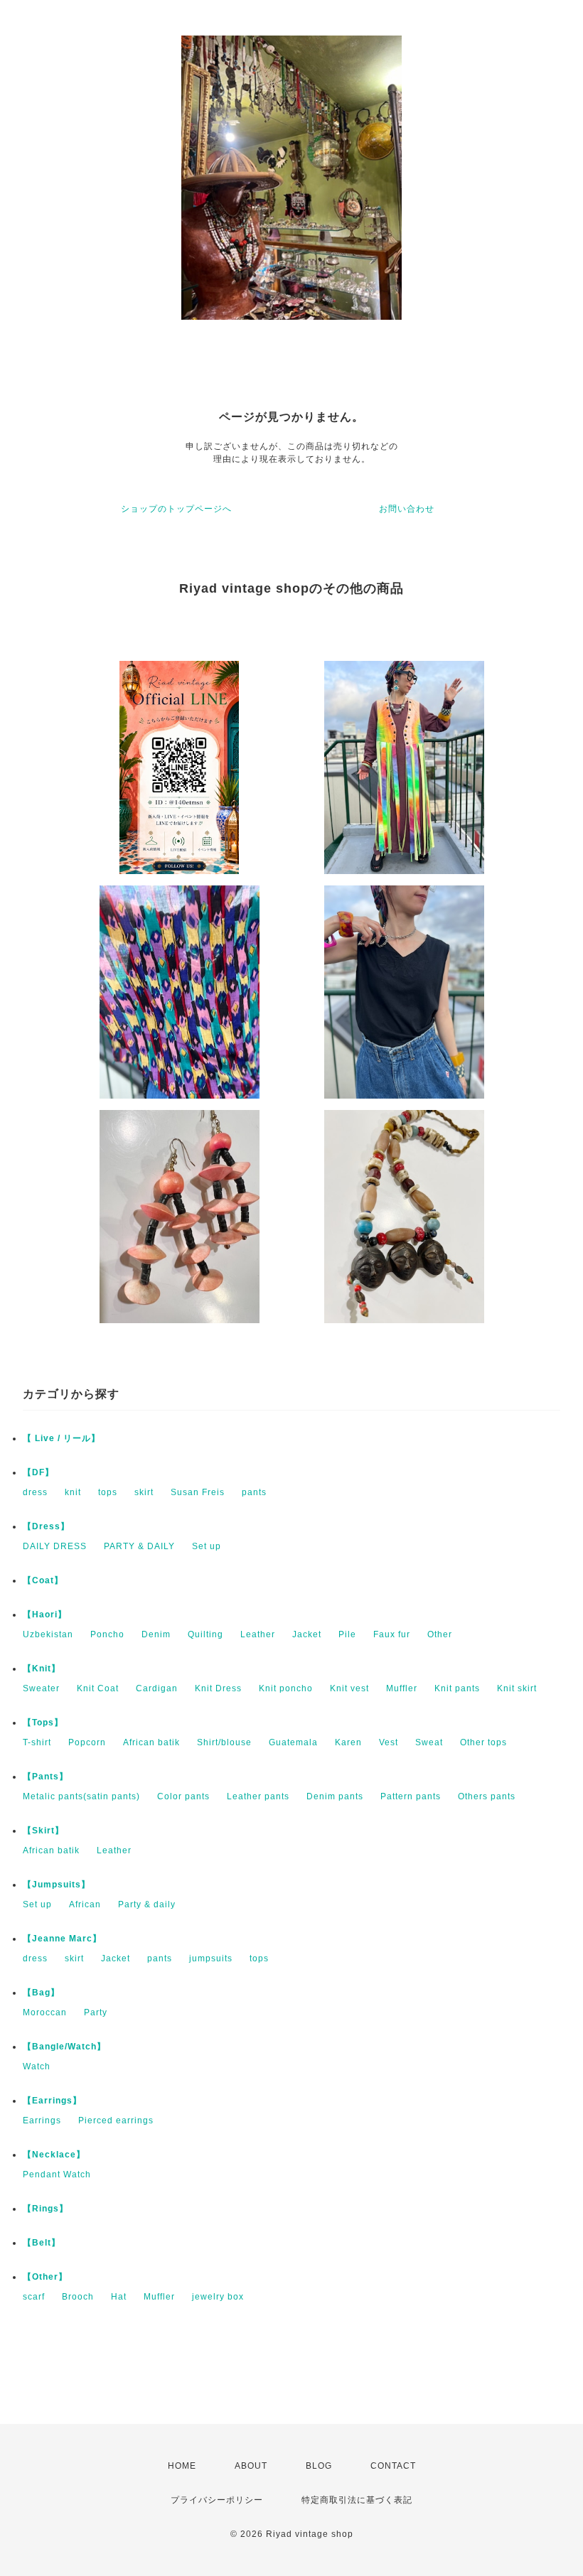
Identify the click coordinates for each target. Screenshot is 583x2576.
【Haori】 (45, 1615)
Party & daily (147, 1904)
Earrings (42, 2120)
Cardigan (157, 1688)
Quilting (205, 1634)
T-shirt (37, 1742)
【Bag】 (41, 1993)
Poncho (107, 1634)
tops (108, 1492)
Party (96, 2012)
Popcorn (87, 1742)
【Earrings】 (52, 2101)
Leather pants (258, 1796)
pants (254, 1492)
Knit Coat (98, 1688)
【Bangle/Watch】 (64, 2047)
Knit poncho (286, 1688)
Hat (119, 2297)
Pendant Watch (57, 2174)
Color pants (183, 1796)
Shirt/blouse (224, 1742)
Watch (37, 2066)
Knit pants (457, 1688)
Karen (348, 1742)
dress (35, 1492)
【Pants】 (46, 1777)
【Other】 (45, 2277)
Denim (156, 1634)
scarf (34, 2297)
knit (73, 1492)
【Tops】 (43, 1723)
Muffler (402, 1688)
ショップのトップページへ (176, 509)
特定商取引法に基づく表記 (357, 2500)
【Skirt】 (43, 1831)
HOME (182, 2466)
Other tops (483, 1742)
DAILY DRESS (55, 1546)
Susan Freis (198, 1492)
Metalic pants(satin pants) (81, 1796)
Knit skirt (517, 1688)
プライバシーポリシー (217, 2500)
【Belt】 (42, 2243)
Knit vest (349, 1688)
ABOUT (251, 2466)
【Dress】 (46, 1526)
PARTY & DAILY (139, 1546)
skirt (144, 1492)
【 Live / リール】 (61, 1438)
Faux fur (392, 1634)
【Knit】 (42, 1669)
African (85, 1904)
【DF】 (38, 1472)
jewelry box (218, 2297)
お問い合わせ (407, 509)
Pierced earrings (116, 2120)
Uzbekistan (48, 1634)
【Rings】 (46, 2209)
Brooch (78, 2297)
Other (440, 1634)
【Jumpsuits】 (57, 1885)
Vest (389, 1742)
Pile (347, 1634)
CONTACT (393, 2466)
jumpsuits (211, 1958)
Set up (207, 1546)
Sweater (41, 1688)
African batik (151, 1742)
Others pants (487, 1796)
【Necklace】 (54, 2155)
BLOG (319, 2466)
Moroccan (45, 2012)
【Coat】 (43, 1580)
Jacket (307, 1634)
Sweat (429, 1742)
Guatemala (293, 1742)
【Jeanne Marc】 (62, 1939)
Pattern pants (411, 1796)
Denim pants (335, 1796)
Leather (258, 1634)
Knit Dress (218, 1688)
